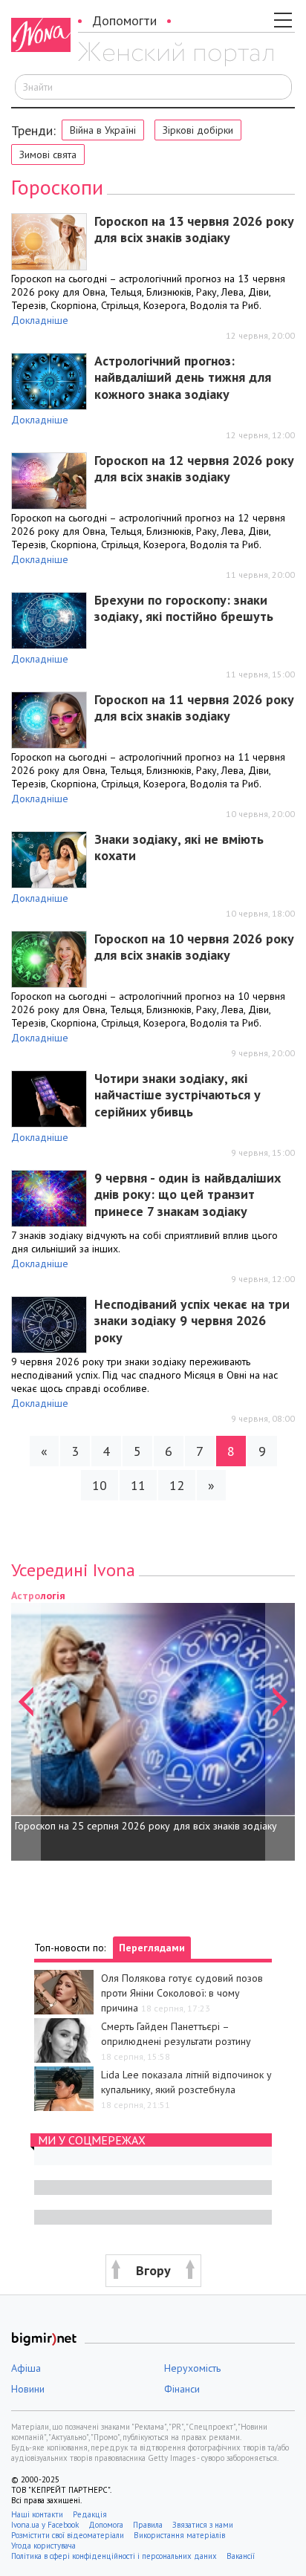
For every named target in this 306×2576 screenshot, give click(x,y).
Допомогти (124, 20)
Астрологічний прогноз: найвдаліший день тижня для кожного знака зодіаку (183, 377)
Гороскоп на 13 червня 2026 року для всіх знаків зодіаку (194, 230)
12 (177, 1485)
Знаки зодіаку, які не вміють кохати (179, 848)
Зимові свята (48, 155)
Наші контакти (37, 2514)
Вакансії (241, 2556)
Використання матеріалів (179, 2535)
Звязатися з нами (203, 2525)
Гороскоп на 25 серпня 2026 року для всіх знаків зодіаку (146, 1826)
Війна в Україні (103, 130)
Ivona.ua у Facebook (45, 2525)
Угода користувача (45, 2546)
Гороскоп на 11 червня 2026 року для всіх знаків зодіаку (194, 708)
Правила (148, 2525)
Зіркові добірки (198, 130)
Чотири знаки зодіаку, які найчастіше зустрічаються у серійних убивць (178, 1095)
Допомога (106, 2525)
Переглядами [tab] (152, 1948)
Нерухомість (192, 2368)
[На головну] (176, 54)
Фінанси (182, 2389)
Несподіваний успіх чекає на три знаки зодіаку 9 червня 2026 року (192, 1321)
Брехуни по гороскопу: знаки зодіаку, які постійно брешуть (184, 608)
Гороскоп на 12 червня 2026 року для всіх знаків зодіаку (194, 469)
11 (138, 1485)
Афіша (26, 2368)
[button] (26, 1724)
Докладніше (40, 320)
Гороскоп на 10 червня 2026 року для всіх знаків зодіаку (194, 947)
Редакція (90, 2514)
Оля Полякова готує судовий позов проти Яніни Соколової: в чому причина (182, 1993)
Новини (28, 2389)
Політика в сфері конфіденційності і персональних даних (114, 2556)
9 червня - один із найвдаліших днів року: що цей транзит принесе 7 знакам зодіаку (188, 1194)
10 (100, 1485)
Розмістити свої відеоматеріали (68, 2535)
